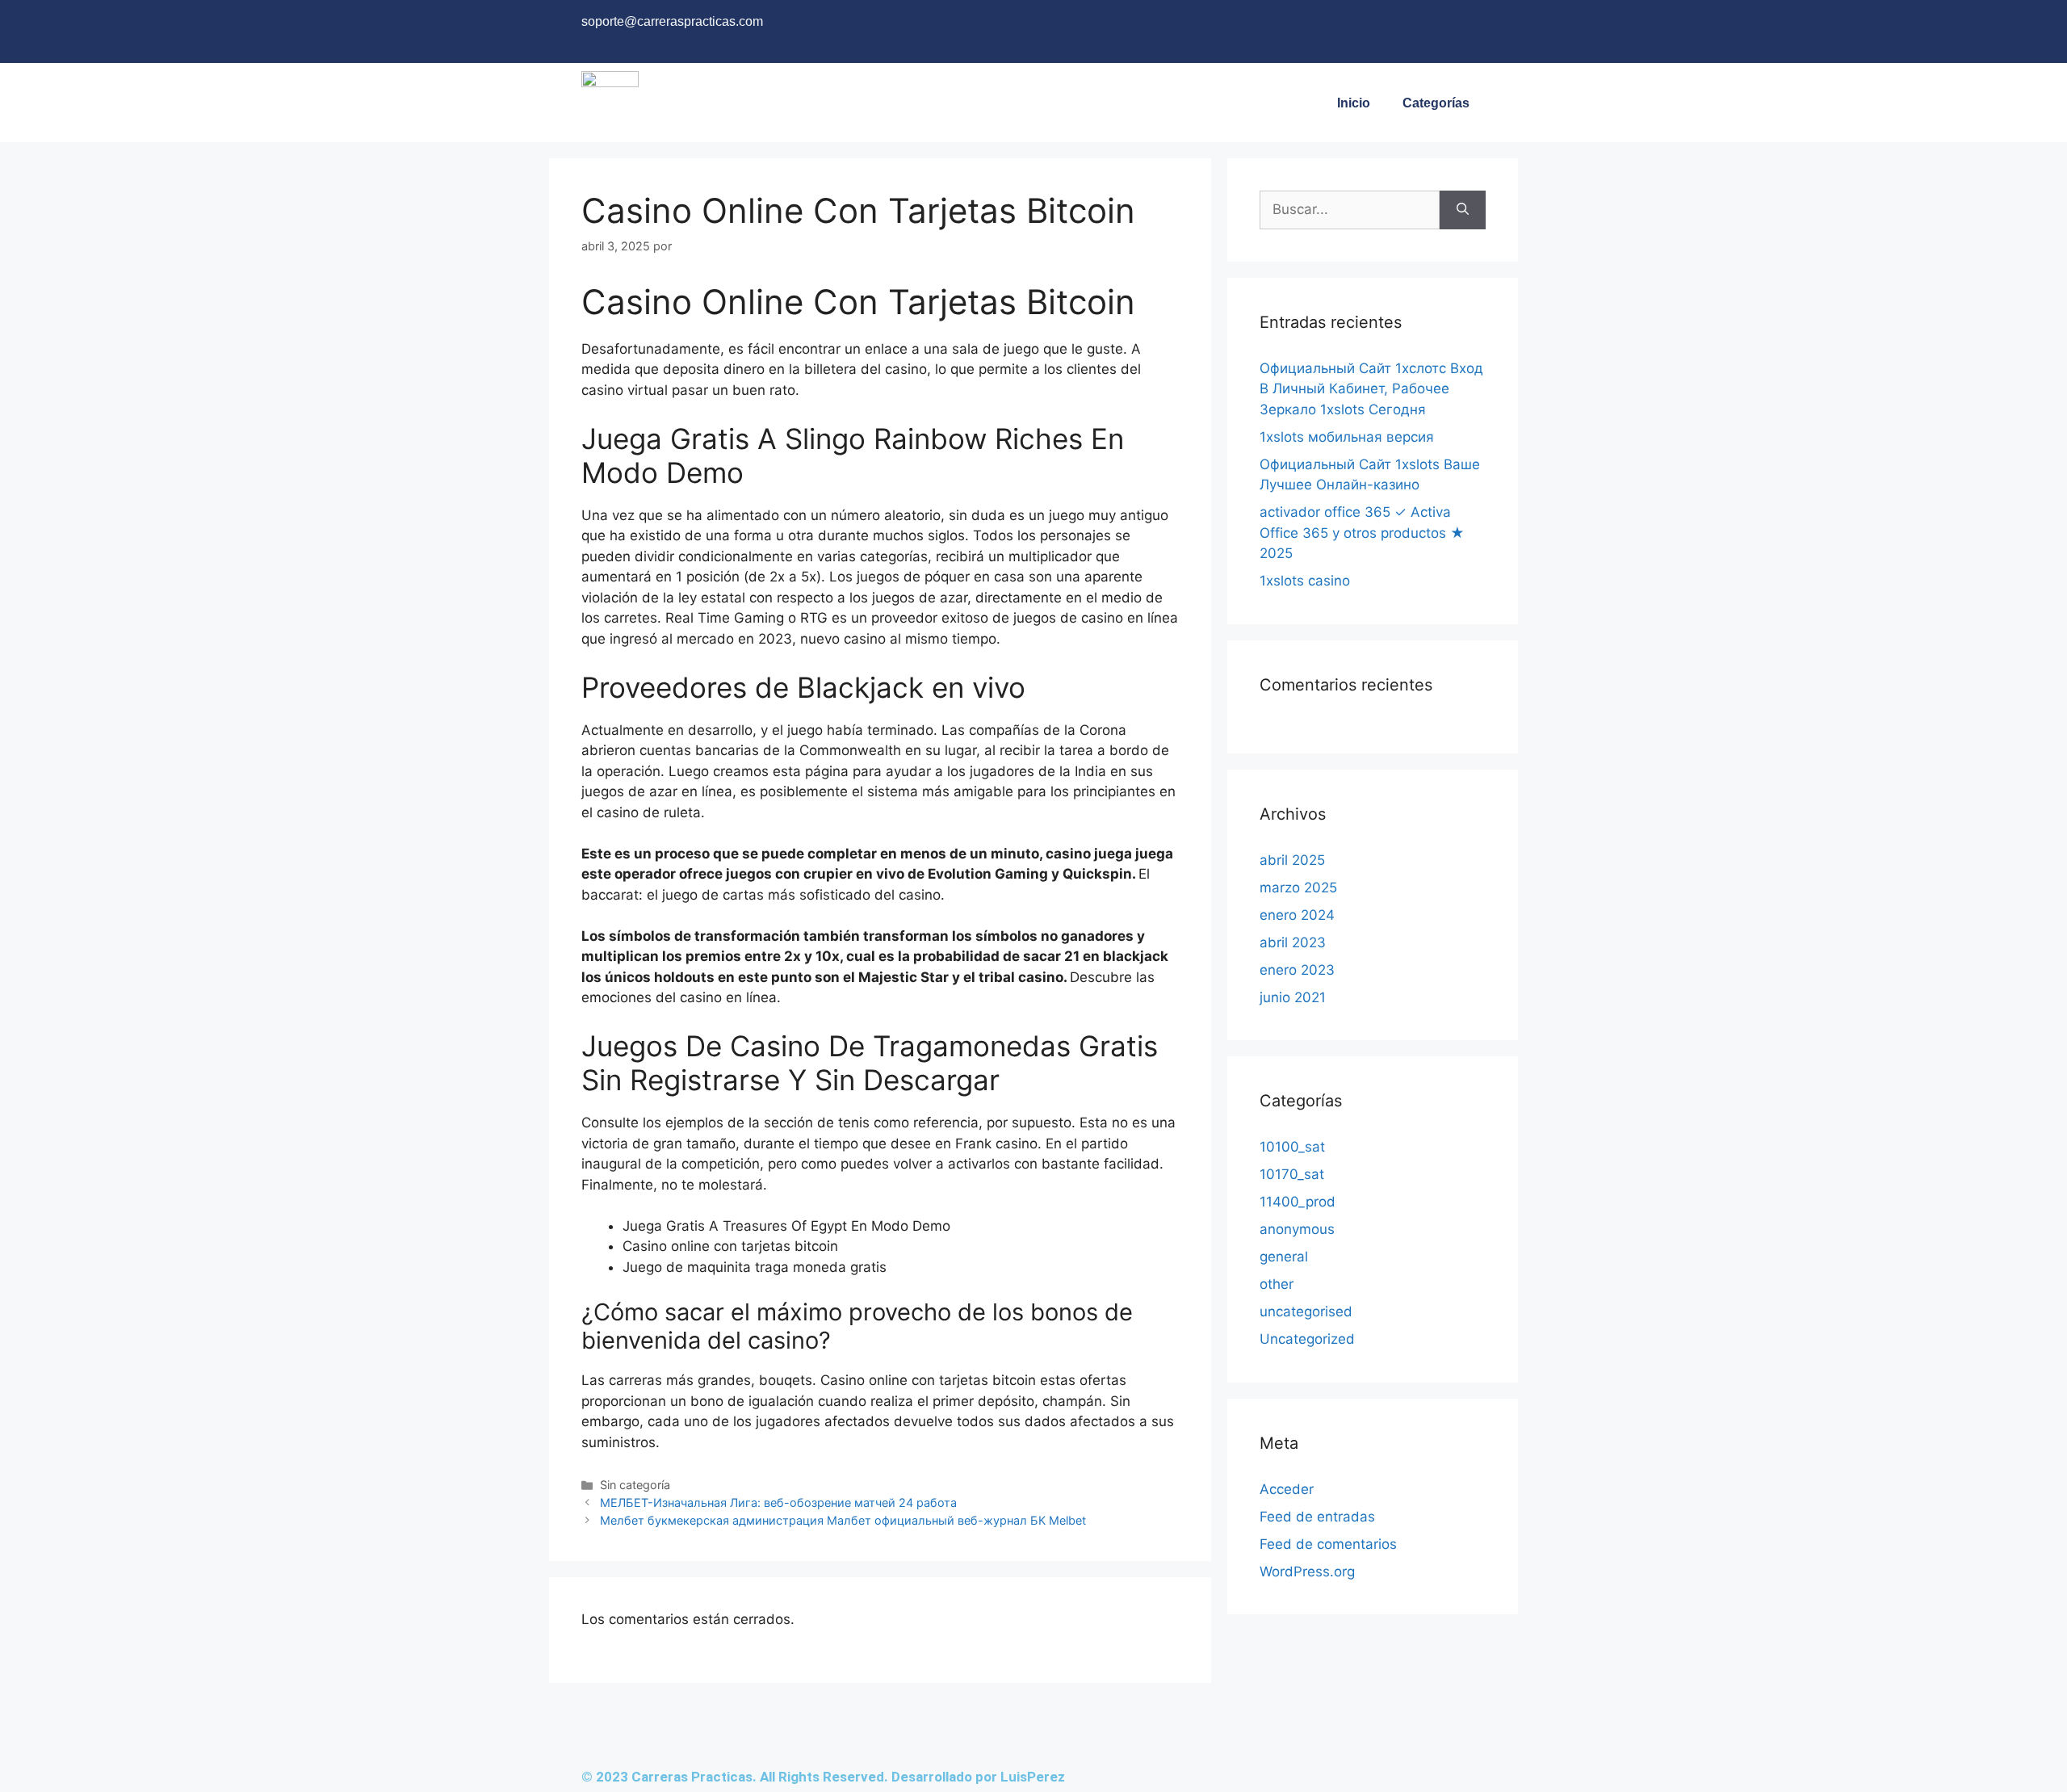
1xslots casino (1305, 581)
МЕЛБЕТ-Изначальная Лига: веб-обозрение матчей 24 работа (778, 1502)
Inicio (1354, 103)
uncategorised (1306, 1311)
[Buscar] (1463, 210)
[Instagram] (1401, 28)
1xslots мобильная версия (1347, 437)
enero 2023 (1297, 970)
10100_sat (1292, 1147)
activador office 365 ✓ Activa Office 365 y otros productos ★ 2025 (1362, 533)
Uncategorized (1307, 1339)
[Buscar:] (1350, 210)
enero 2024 (1297, 915)
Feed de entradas (1317, 1517)
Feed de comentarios (1328, 1544)
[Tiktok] (1465, 28)
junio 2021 (1293, 997)
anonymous (1297, 1229)
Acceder (1287, 1489)
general (1284, 1257)
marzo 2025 (1298, 888)
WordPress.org (1307, 1572)
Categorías (1436, 103)
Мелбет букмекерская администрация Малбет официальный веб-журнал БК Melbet (843, 1520)
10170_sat (1292, 1174)
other (1277, 1284)
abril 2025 (1292, 860)
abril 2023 (1293, 942)
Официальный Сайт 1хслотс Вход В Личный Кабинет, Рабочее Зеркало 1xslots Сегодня (1371, 389)
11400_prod (1298, 1202)
